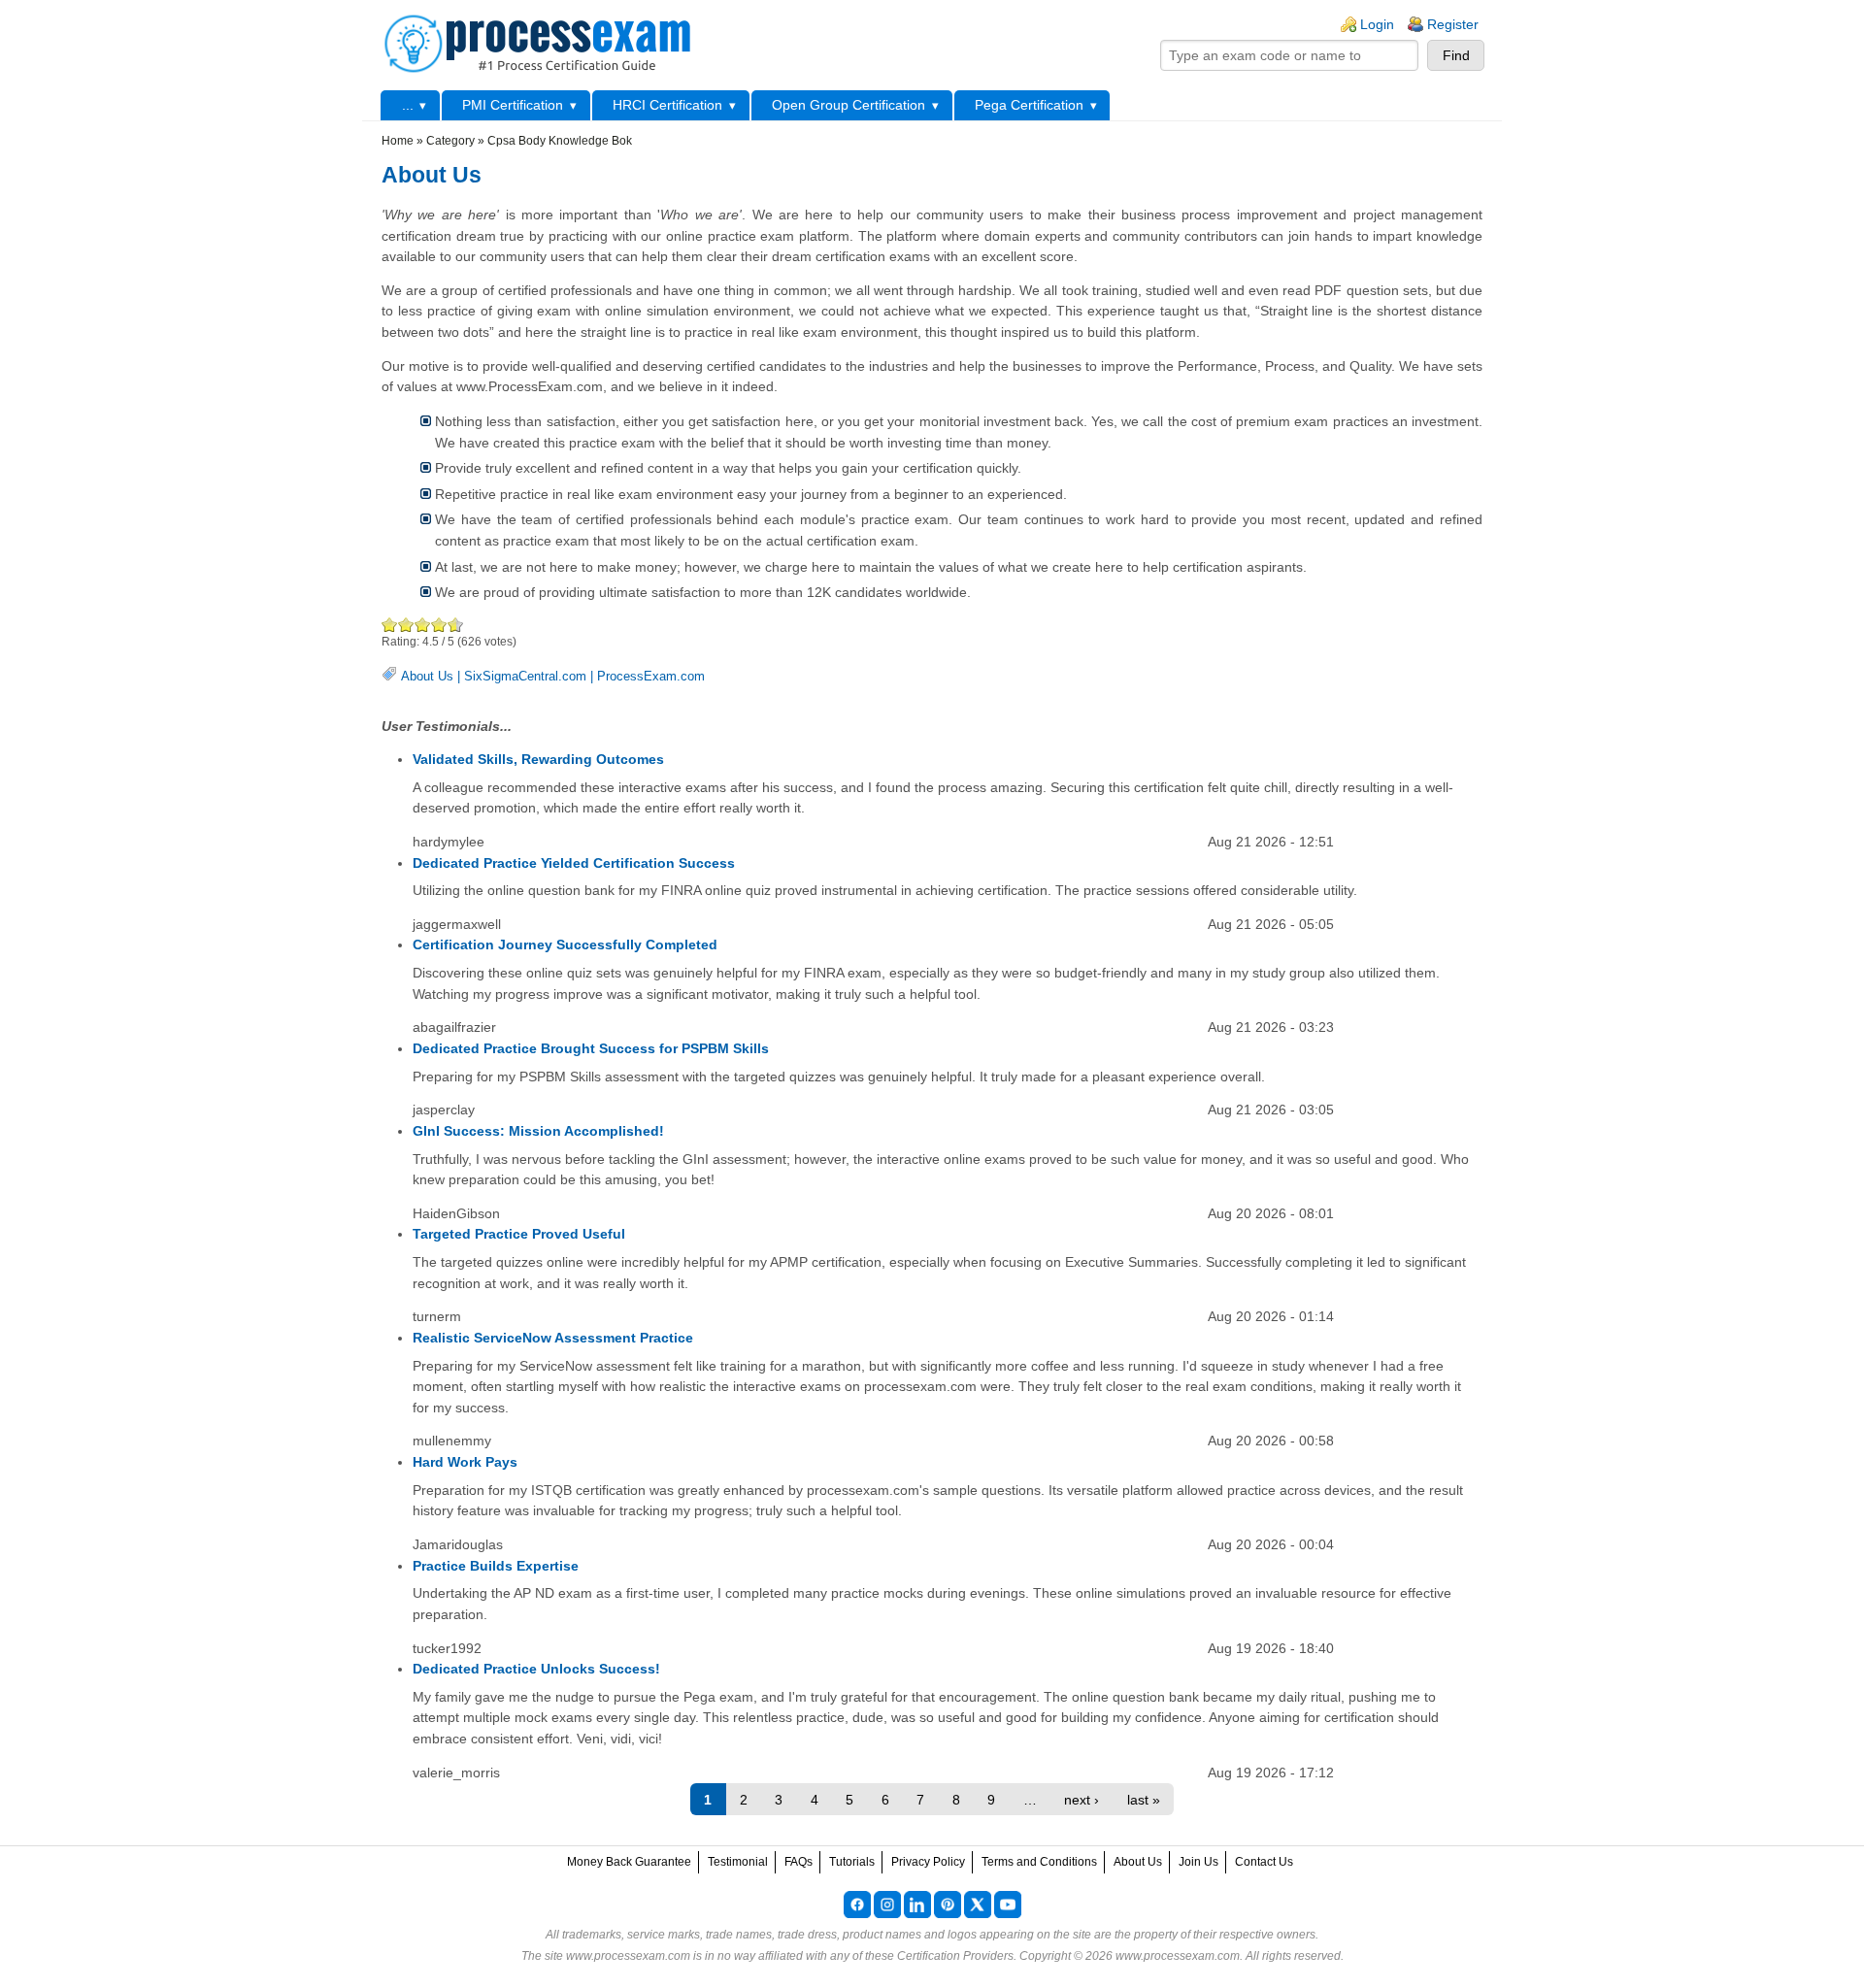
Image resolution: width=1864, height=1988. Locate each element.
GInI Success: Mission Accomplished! (538, 1131)
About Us (427, 676)
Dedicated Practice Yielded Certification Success (574, 863)
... (408, 105)
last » (1144, 1800)
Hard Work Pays (465, 1462)
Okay (406, 625)
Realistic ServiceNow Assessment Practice (553, 1338)
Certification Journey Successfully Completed (565, 944)
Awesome (452, 625)
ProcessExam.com (651, 676)
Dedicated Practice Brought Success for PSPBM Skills (591, 1048)
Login (1377, 24)
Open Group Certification (849, 105)
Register (1453, 24)
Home (398, 141)
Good (423, 625)
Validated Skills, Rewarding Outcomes (538, 759)
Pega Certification (1029, 105)
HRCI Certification (667, 105)
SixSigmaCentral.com (525, 676)
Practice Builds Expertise (496, 1566)
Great (439, 625)
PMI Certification (513, 105)
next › (1082, 1800)
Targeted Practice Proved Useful (519, 1234)
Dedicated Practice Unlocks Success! (536, 1669)
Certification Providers (955, 1956)
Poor (390, 625)
